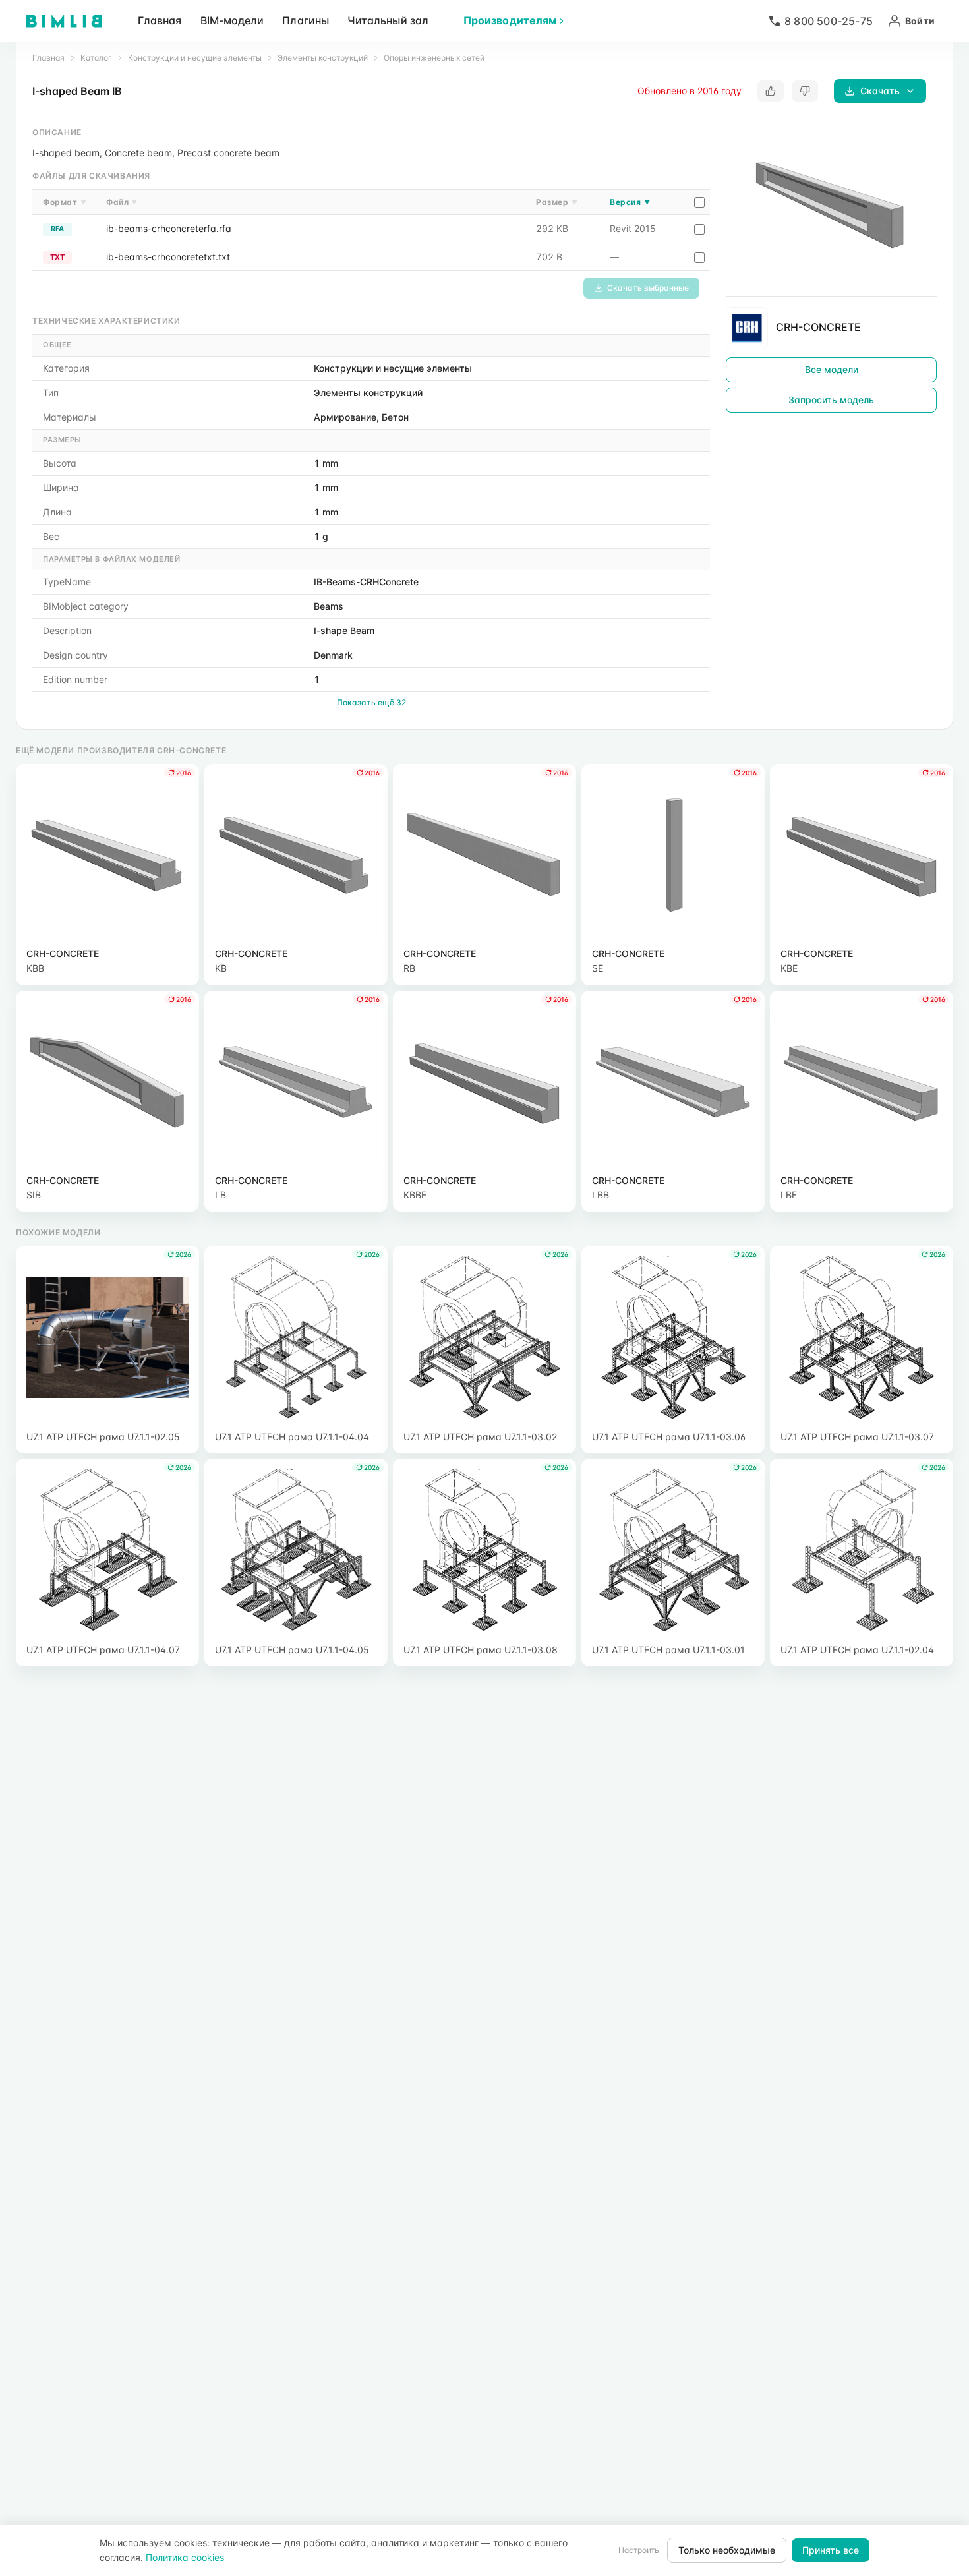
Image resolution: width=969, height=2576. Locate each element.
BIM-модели (232, 20)
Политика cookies (185, 2557)
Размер (557, 202)
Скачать (880, 91)
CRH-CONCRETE (818, 327)
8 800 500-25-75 (829, 21)
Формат (65, 202)
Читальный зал (388, 20)
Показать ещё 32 (371, 702)
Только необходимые (727, 2550)
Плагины (306, 20)
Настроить (639, 2550)
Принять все (831, 2550)
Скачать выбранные (648, 288)
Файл (122, 202)
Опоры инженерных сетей (434, 58)
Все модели (832, 369)
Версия (630, 202)
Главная (160, 20)
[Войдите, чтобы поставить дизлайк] (805, 91)
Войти (920, 21)
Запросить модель (831, 400)
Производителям (510, 20)
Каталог (96, 58)
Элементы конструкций (323, 58)
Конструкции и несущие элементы (195, 58)
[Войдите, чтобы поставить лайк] (771, 91)
